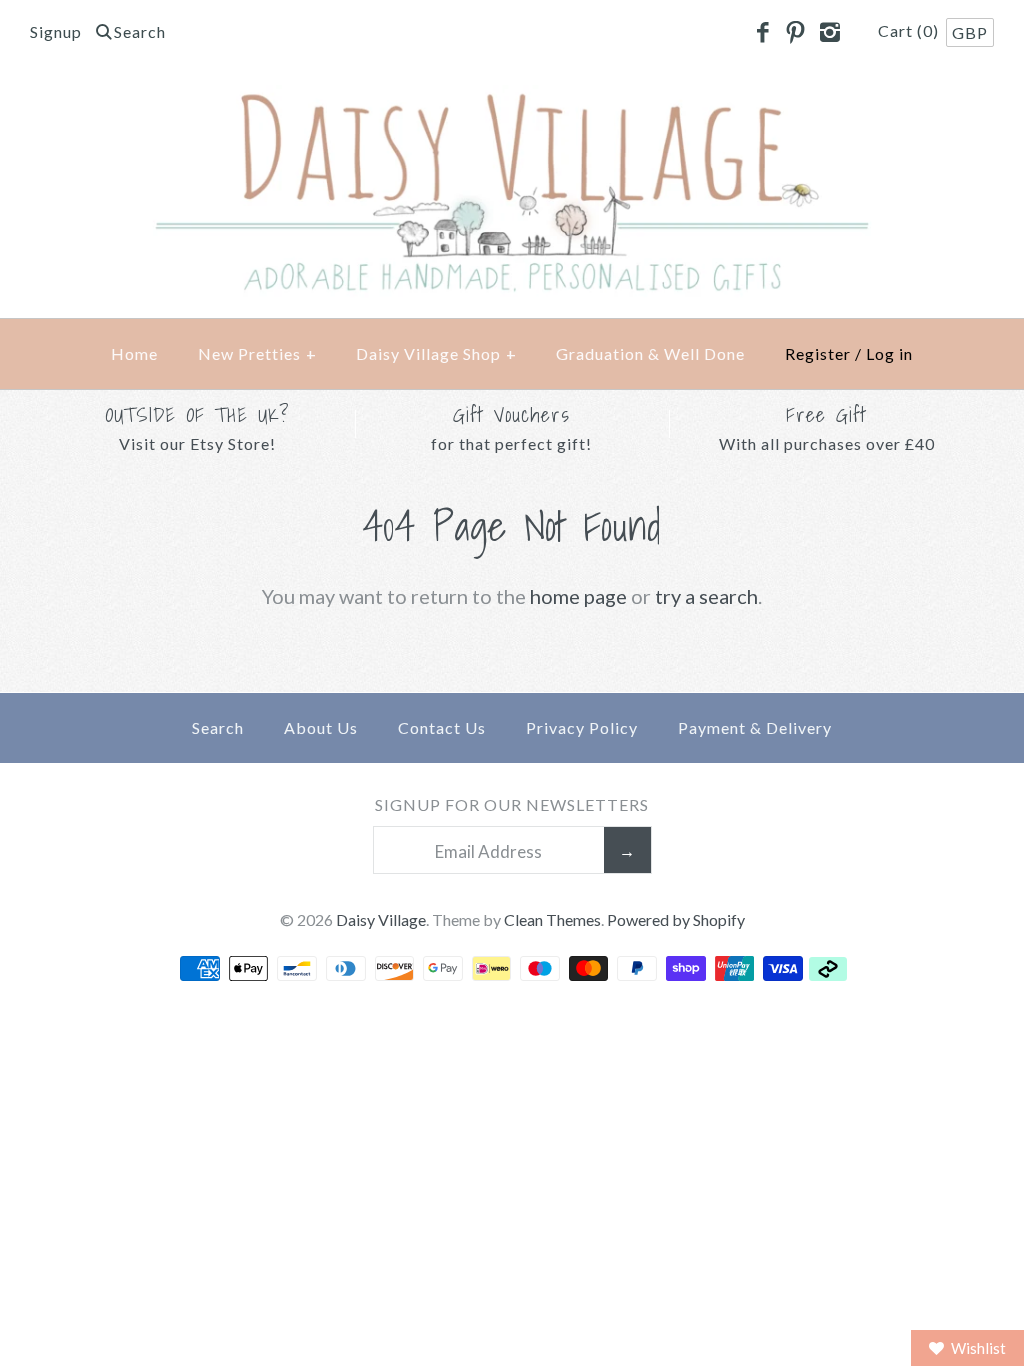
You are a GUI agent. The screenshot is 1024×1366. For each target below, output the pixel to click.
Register (818, 353)
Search (218, 727)
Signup (56, 31)
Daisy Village (381, 919)
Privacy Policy (582, 727)
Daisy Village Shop (436, 353)
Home (134, 353)
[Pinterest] (796, 33)
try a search (706, 596)
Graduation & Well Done (650, 353)
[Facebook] (762, 33)
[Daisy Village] (512, 101)
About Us (321, 727)
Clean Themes (552, 919)
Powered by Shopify (676, 919)
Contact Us (442, 727)
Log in (889, 353)
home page (578, 596)
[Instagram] (829, 33)
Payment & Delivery (755, 727)
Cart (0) (910, 30)
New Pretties (257, 353)
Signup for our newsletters (512, 804)
